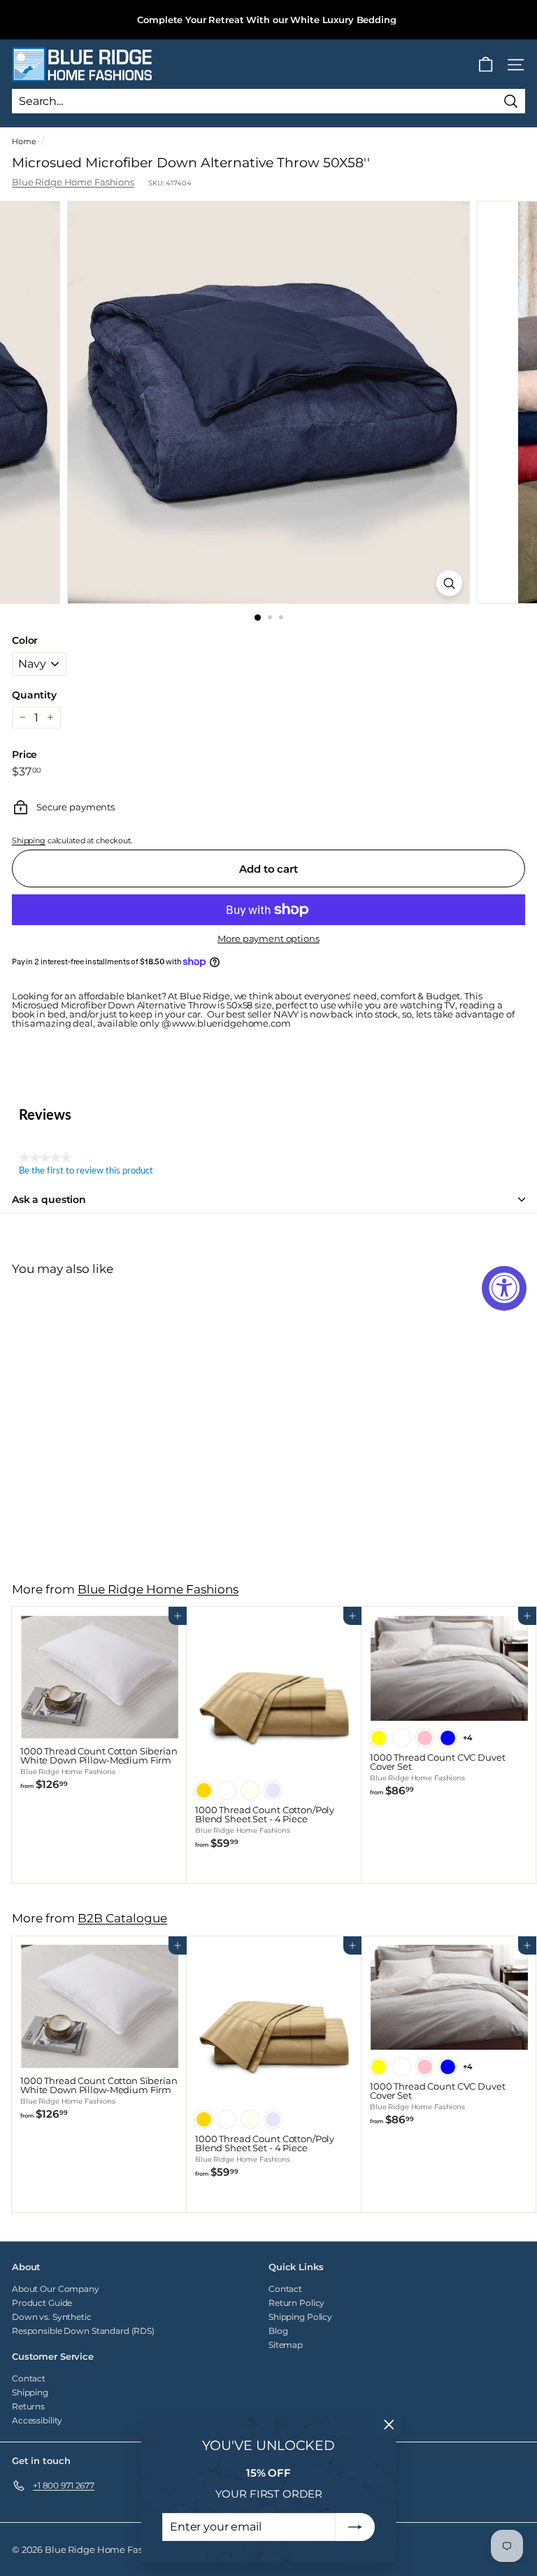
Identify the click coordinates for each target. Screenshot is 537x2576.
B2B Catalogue (122, 1918)
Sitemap (286, 2345)
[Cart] (486, 65)
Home (24, 141)
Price (24, 754)
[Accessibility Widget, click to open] (504, 1288)
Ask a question (49, 1199)
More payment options (268, 939)
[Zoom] (449, 583)
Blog (278, 2331)
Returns (28, 2406)
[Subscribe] (355, 2527)
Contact (285, 2289)
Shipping (29, 840)
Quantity (34, 695)
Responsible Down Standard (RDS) (83, 2331)
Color (25, 640)
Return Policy (296, 2303)
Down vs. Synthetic (52, 2317)
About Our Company (56, 2289)
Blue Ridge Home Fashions (73, 182)
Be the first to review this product (86, 1171)
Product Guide (42, 2303)
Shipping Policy (300, 2317)
